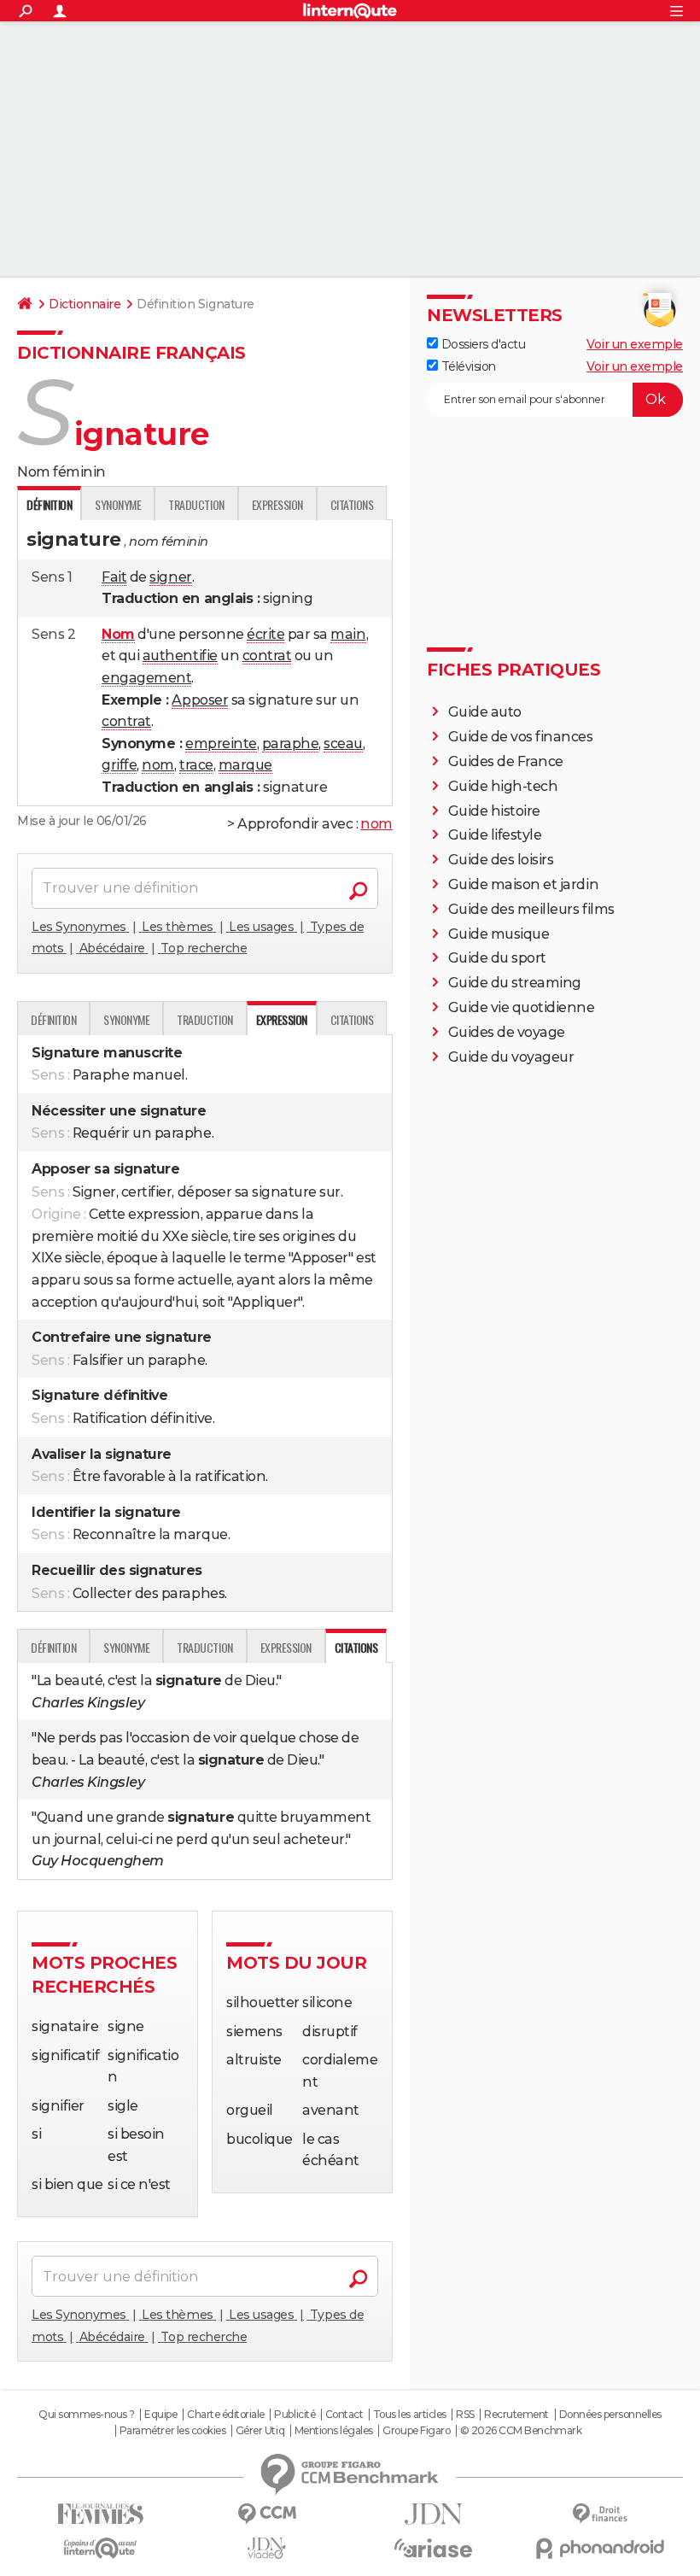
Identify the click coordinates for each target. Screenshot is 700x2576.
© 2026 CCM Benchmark (521, 2431)
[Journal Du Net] (433, 2514)
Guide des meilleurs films (531, 909)
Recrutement (516, 2415)
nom (158, 765)
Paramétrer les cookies (172, 2431)
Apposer (200, 700)
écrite (265, 634)
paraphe (291, 744)
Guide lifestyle (495, 835)
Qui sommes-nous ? (87, 2415)
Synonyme (118, 504)
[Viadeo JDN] (267, 2548)
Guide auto (485, 712)
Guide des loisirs (501, 860)
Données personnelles (610, 2415)
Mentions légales (334, 2431)
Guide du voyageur (511, 1057)
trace (196, 765)
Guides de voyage (507, 1032)
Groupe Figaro (416, 2431)
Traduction (196, 504)
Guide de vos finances (521, 737)
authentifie (180, 656)
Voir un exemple (635, 344)
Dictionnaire (85, 304)
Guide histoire (494, 811)
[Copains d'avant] (100, 2548)
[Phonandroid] (600, 2548)
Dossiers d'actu (481, 344)
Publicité (295, 2415)
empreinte (221, 744)
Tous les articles (410, 2415)
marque (245, 765)
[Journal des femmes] (100, 2514)
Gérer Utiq (260, 2431)
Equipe (160, 2415)
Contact (344, 2415)
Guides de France (506, 761)
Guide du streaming (515, 983)
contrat (267, 656)
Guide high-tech (503, 786)
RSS (465, 2415)
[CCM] (267, 2514)
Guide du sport (497, 958)
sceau (343, 744)
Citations (352, 504)
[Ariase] (433, 2548)
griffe (119, 765)
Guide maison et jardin (523, 884)
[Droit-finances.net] (600, 2514)
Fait (114, 577)
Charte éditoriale (226, 2415)
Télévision (467, 366)
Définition (53, 1019)
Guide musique (499, 934)
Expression (277, 504)
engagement (146, 678)
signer (170, 577)
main (348, 634)
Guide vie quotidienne (522, 1007)
